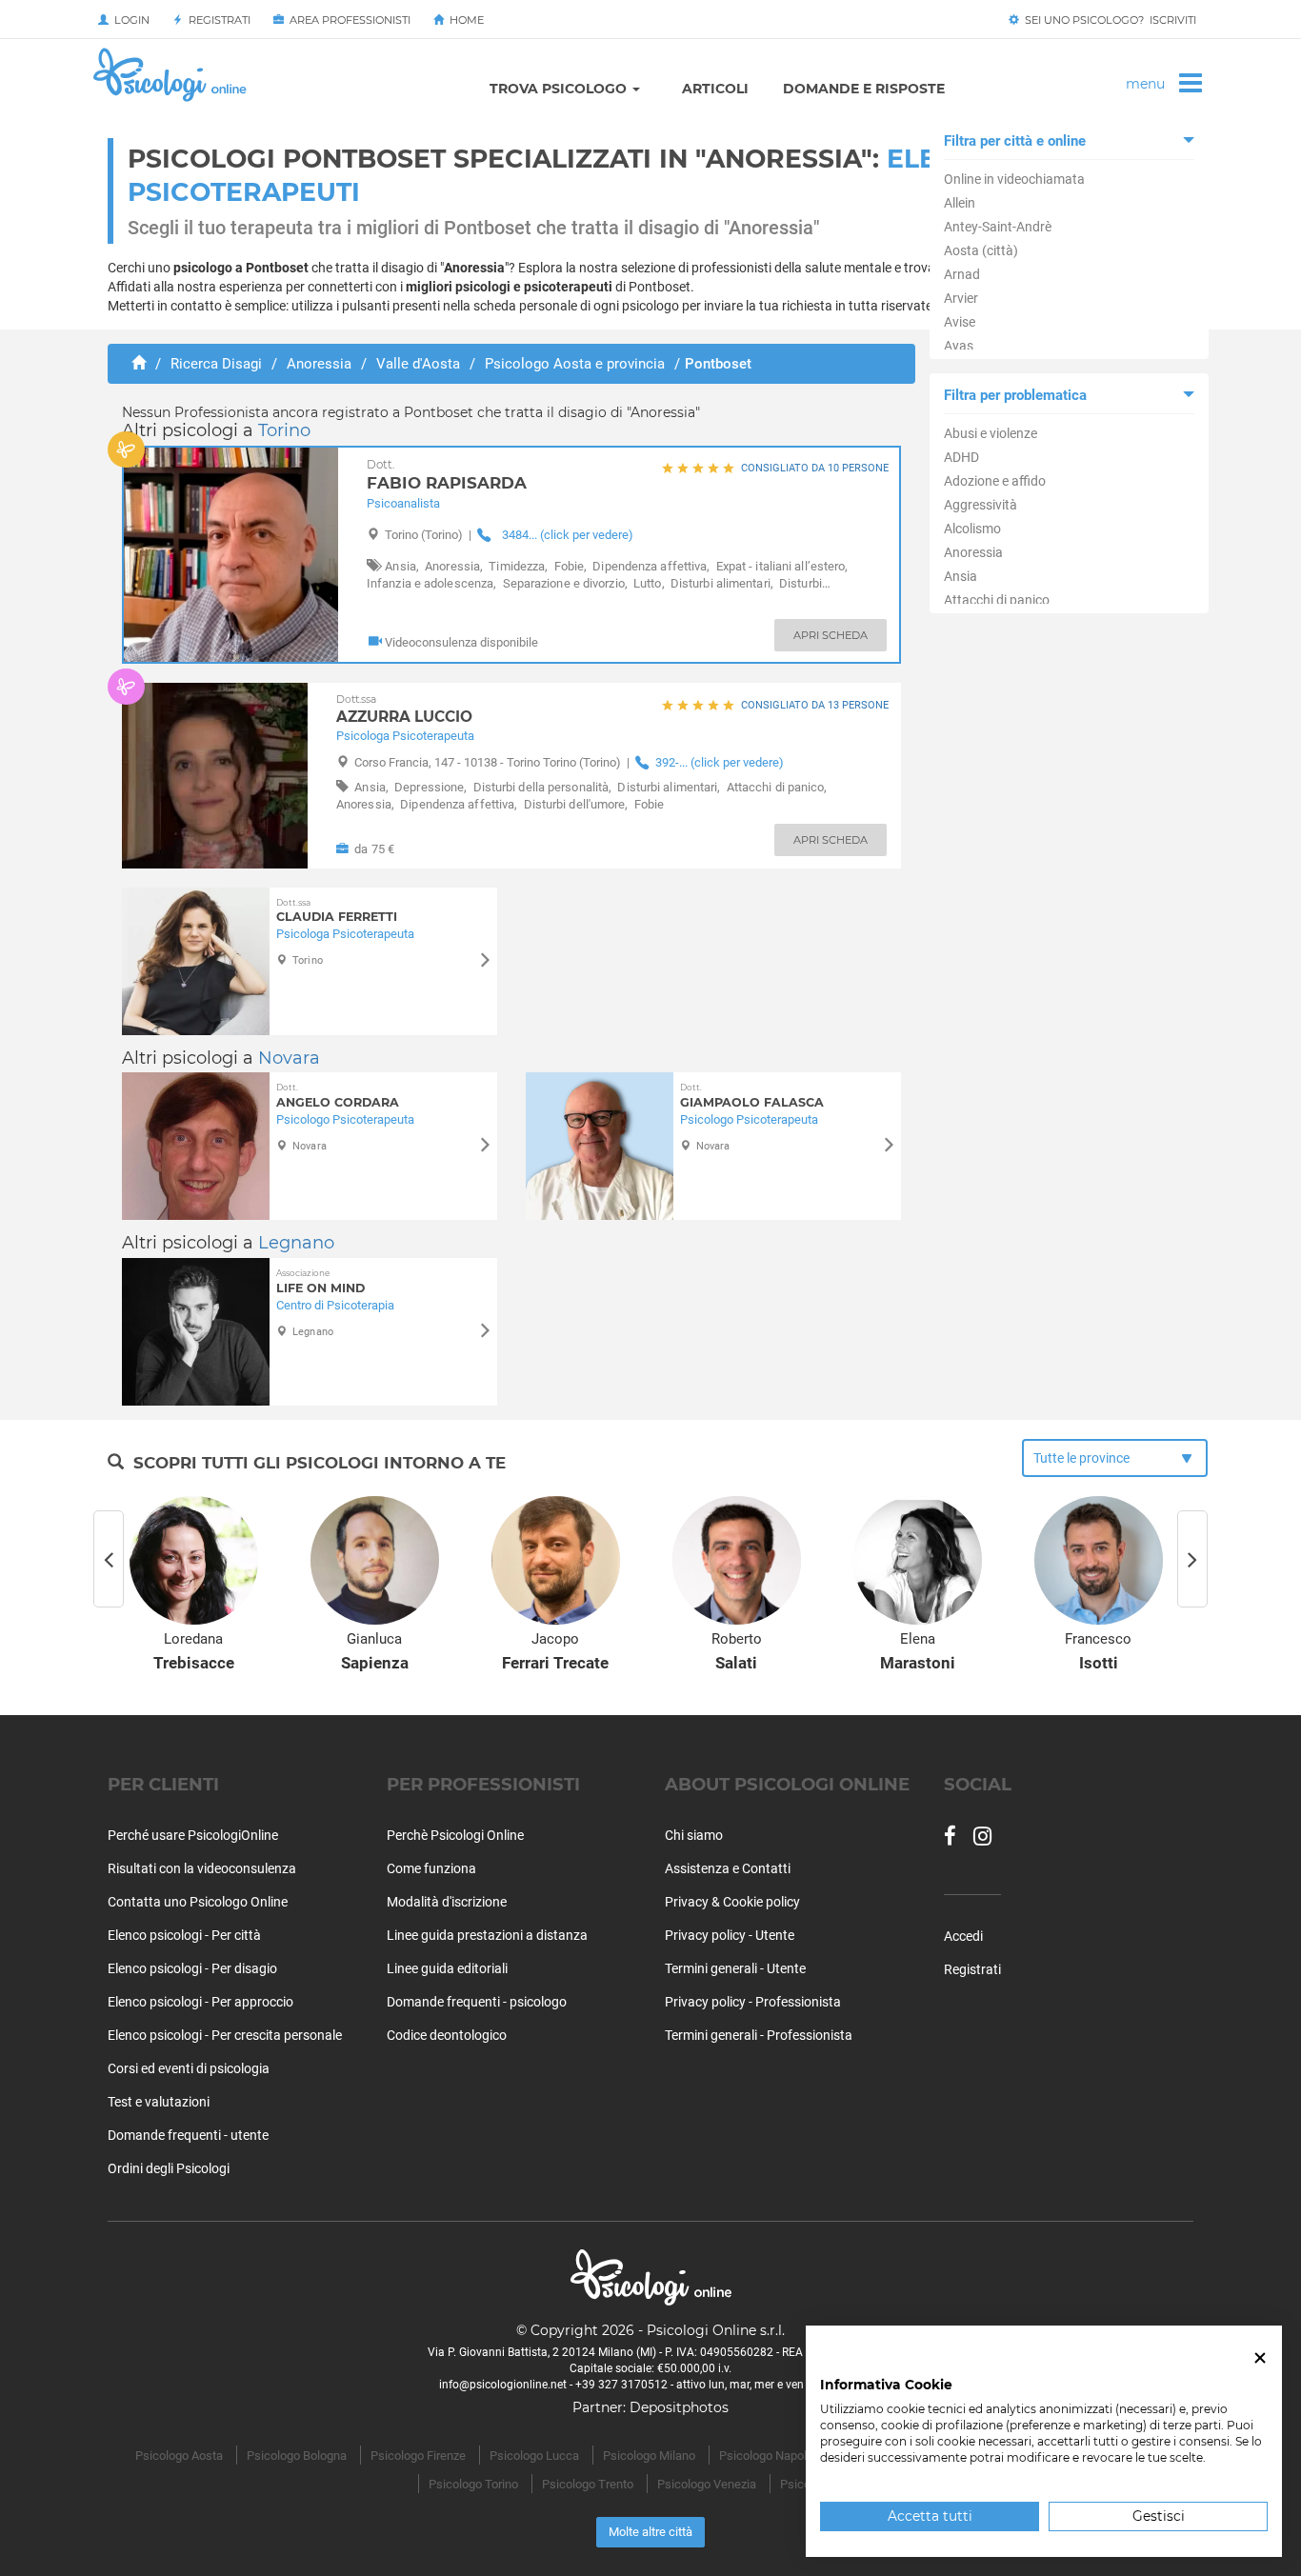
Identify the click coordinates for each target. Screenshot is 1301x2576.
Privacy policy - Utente (730, 1935)
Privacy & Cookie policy (732, 1902)
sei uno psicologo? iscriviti (1108, 20)
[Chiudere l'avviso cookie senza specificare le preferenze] (1260, 2358)
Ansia (961, 576)
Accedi (963, 1936)
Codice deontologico (447, 2035)
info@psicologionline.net (503, 2385)
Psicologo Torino (473, 2484)
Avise (960, 322)
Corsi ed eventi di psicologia (189, 2068)
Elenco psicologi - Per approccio (200, 2002)
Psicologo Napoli (764, 2456)
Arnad (962, 274)
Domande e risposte (864, 89)
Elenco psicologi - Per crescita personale (225, 2035)
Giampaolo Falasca (752, 1096)
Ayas (959, 346)
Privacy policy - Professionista (753, 2002)
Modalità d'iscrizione (447, 1902)
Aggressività (981, 505)
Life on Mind (320, 1281)
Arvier (961, 298)
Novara (289, 1058)
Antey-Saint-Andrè (998, 227)
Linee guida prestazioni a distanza (487, 1935)
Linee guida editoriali (447, 1968)
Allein (960, 203)
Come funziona (431, 1868)
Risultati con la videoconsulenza (202, 1868)
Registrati (217, 20)
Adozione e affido (995, 481)
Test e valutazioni (159, 2102)
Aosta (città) (981, 250)
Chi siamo (694, 1835)
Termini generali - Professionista (759, 2035)
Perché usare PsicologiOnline (193, 1835)
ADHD (961, 457)
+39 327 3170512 (621, 2385)
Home (464, 20)
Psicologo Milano (649, 2456)
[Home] (139, 364)
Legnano (296, 1243)
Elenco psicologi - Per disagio (192, 1968)
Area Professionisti (347, 20)
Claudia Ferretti (337, 911)
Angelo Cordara (338, 1096)
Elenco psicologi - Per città (184, 1935)
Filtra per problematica (1015, 395)
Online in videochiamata (1014, 179)
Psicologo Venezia (707, 2484)
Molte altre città (650, 2532)
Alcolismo (972, 529)
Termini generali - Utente (735, 1968)
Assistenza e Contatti (728, 1868)
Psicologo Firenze (418, 2456)
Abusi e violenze (991, 433)
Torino (284, 430)
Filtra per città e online (1015, 141)
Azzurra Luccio (404, 709)
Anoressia (973, 552)
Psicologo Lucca (534, 2456)
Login (129, 20)
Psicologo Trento (588, 2484)
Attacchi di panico (997, 600)
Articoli (715, 89)
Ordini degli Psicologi (169, 2168)
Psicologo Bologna (297, 2456)
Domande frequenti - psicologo (477, 2002)
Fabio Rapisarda (447, 476)
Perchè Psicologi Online (455, 1835)
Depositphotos (679, 2407)
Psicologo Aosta (179, 2456)
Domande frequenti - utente (188, 2135)
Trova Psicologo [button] (560, 89)
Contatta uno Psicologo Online (198, 1902)
